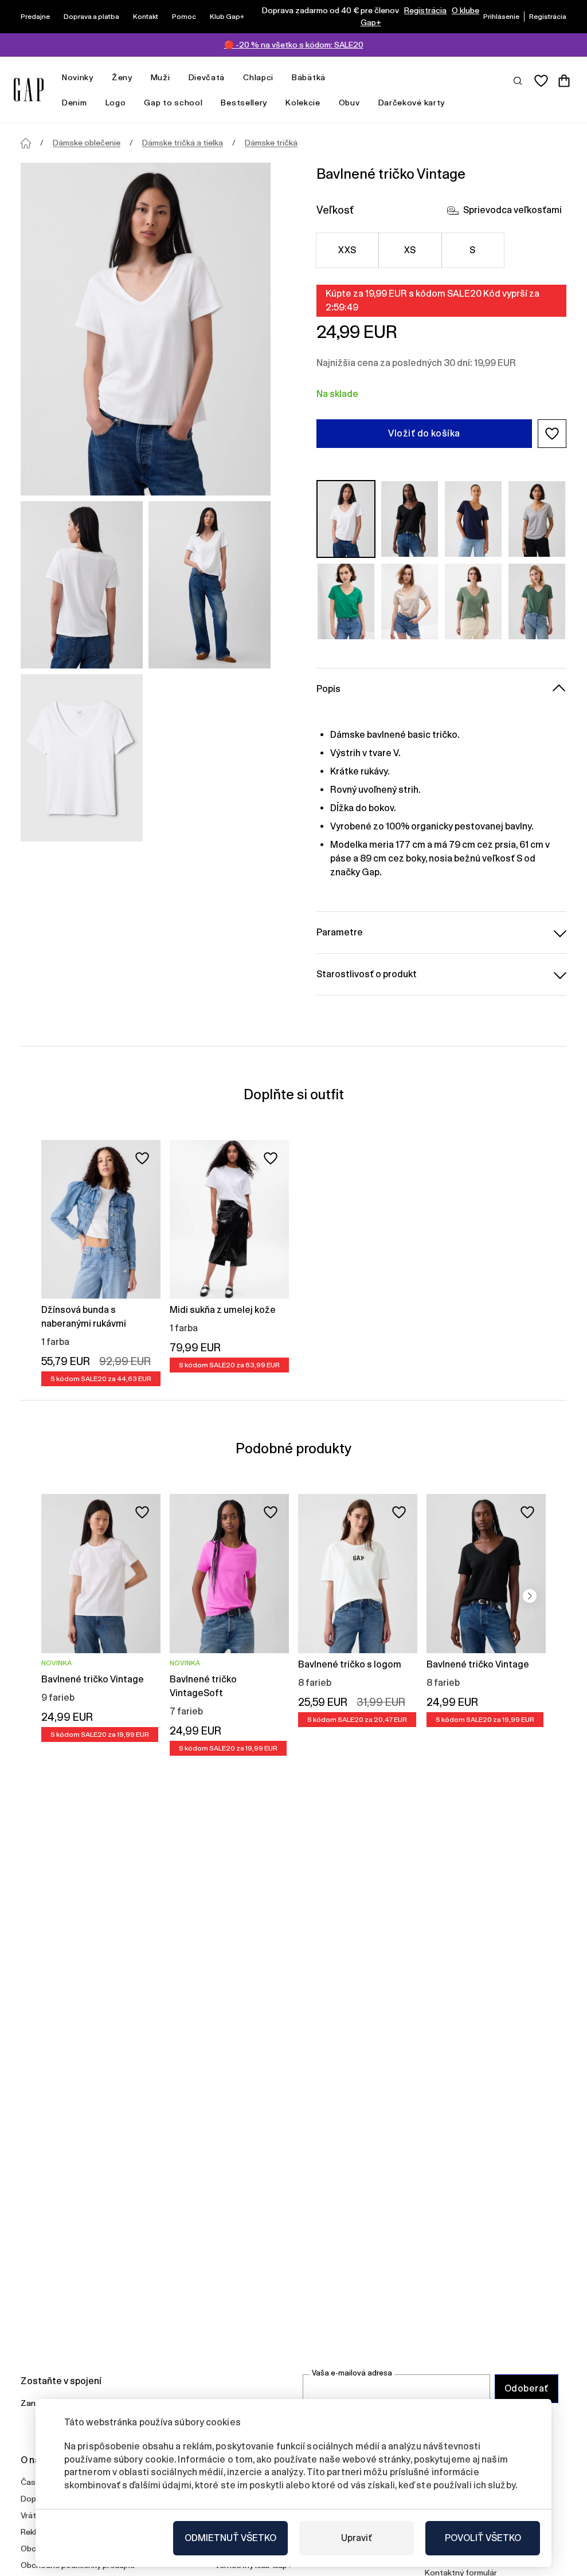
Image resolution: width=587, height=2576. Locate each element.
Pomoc (184, 17)
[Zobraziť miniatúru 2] (210, 585)
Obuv (349, 103)
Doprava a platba (91, 17)
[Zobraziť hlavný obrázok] (146, 329)
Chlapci (258, 77)
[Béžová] (410, 601)
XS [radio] (410, 250)
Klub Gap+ (227, 17)
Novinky (78, 77)
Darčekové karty (412, 103)
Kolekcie (303, 103)
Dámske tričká (271, 143)
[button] (552, 434)
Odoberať (527, 2388)
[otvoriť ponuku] (99, 78)
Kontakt (146, 17)
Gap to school (173, 103)
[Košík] (564, 81)
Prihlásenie (501, 17)
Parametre (340, 932)
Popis (328, 689)
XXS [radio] (347, 250)
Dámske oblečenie (87, 143)
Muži (161, 77)
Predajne (35, 17)
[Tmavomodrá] (473, 519)
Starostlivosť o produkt (367, 974)
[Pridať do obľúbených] (142, 1158)
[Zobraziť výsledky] (518, 80)
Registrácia (425, 10)
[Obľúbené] (541, 81)
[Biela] (346, 519)
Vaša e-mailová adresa (352, 2373)
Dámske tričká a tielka (183, 143)
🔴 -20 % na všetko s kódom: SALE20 (294, 45)
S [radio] (472, 250)
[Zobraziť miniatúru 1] (82, 585)
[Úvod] (26, 143)
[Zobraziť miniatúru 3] (82, 758)
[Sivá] (537, 519)
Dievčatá (207, 77)
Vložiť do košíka (424, 433)
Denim (75, 103)
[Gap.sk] (29, 90)
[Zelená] (346, 601)
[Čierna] (410, 519)
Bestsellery (244, 103)
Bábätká (309, 77)
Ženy (122, 77)
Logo (116, 103)
